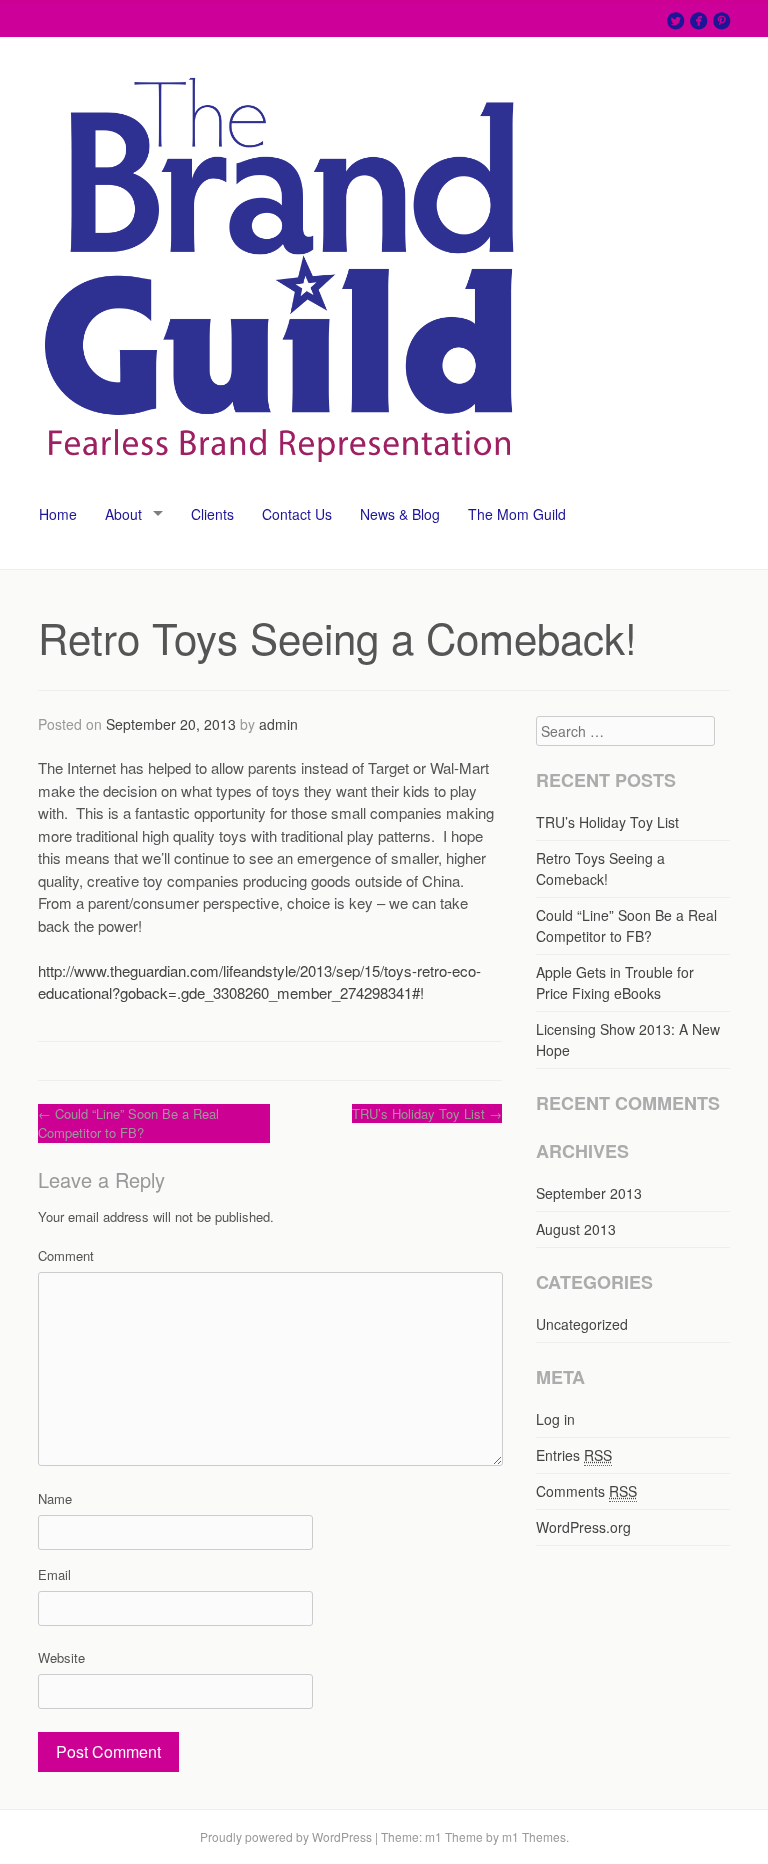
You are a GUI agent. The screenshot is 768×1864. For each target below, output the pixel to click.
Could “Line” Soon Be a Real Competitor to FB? (128, 1123)
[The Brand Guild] (280, 477)
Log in (555, 1419)
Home (58, 514)
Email (54, 1574)
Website (61, 1657)
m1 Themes (534, 1836)
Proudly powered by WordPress (286, 1836)
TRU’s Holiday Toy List (427, 1113)
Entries (574, 1455)
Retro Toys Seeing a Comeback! (600, 868)
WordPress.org (583, 1527)
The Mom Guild (517, 514)
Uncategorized (582, 1324)
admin (278, 724)
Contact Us (297, 514)
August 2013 (576, 1229)
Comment (66, 1255)
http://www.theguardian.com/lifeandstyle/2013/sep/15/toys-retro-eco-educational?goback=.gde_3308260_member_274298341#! (259, 982)
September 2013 (589, 1193)
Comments (586, 1491)
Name (55, 1498)
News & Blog (400, 514)
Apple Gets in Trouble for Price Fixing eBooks (615, 982)
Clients (212, 514)
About (123, 514)
